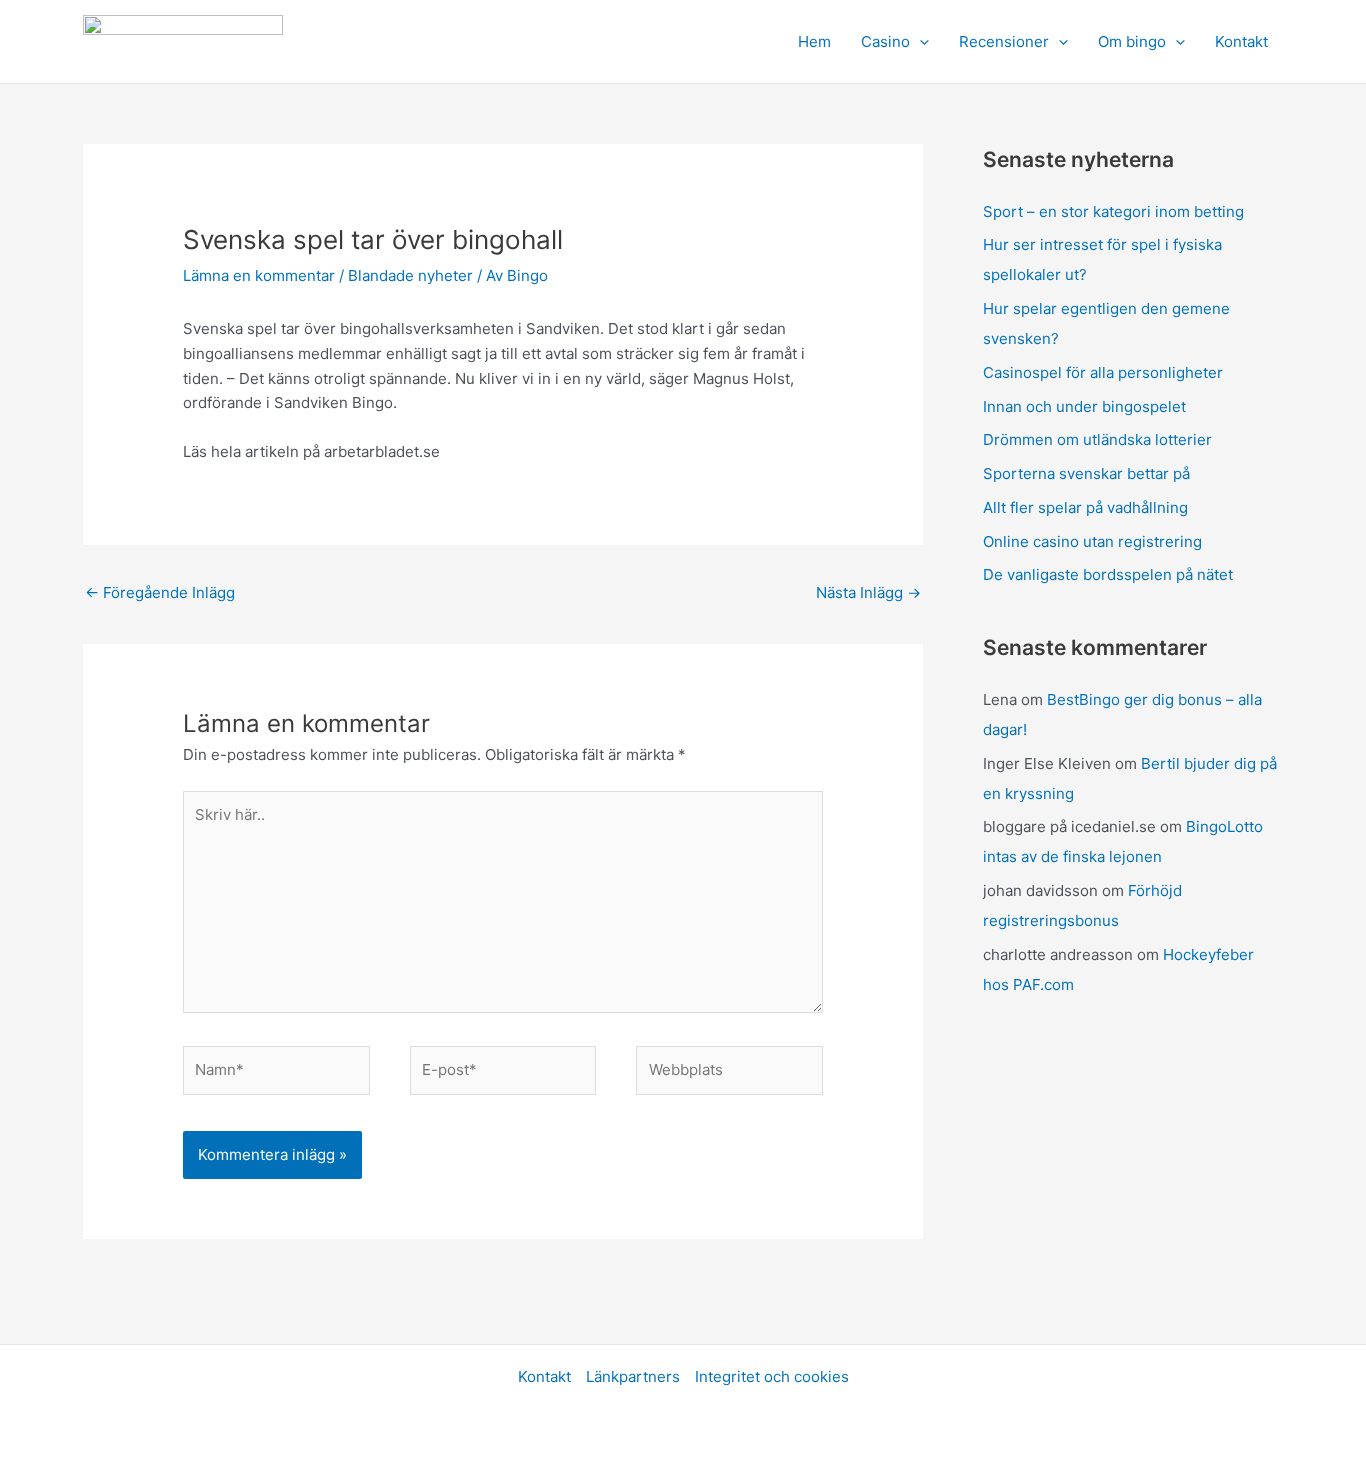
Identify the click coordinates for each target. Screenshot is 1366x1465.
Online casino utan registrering (1092, 541)
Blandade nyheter (410, 275)
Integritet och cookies (772, 1376)
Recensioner (1004, 41)
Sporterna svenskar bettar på (1086, 473)
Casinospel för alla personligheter (1103, 372)
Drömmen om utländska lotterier (1097, 439)
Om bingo (1132, 41)
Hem (814, 41)
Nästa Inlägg (868, 592)
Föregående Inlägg (160, 592)
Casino (885, 41)
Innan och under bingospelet (1084, 406)
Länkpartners (633, 1376)
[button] (919, 42)
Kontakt (1241, 41)
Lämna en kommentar (259, 275)
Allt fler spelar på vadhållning (1085, 507)
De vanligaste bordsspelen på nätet (1108, 574)
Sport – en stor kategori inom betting (1113, 211)
